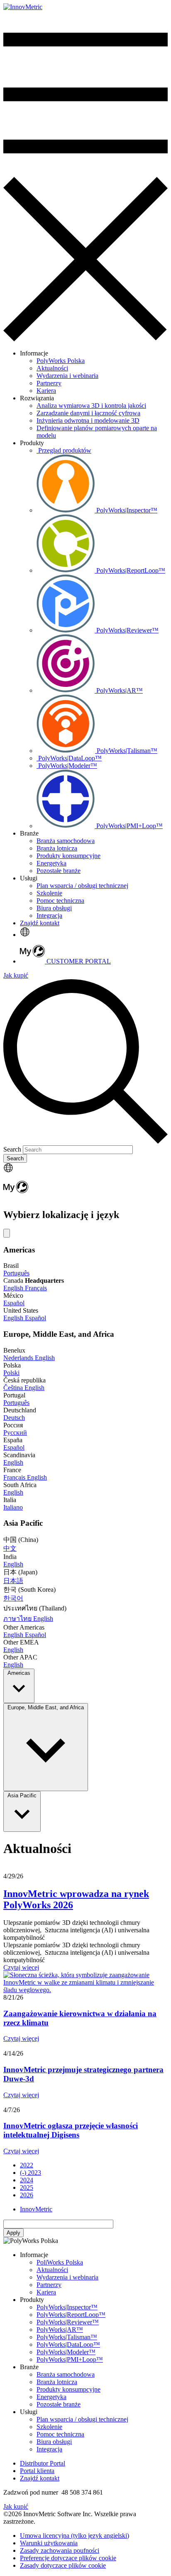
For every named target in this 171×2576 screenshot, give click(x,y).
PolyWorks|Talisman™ (67, 2337)
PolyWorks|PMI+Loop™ (70, 2359)
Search (12, 1149)
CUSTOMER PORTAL (78, 961)
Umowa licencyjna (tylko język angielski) (75, 2536)
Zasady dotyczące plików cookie (63, 2565)
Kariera (46, 2292)
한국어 (13, 1598)
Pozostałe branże (59, 2404)
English (14, 1288)
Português (16, 1273)
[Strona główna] (23, 7)
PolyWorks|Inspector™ (67, 2307)
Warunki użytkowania (49, 2543)
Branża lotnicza (57, 2382)
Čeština (14, 1388)
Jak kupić (16, 975)
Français (36, 1288)
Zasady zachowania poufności (60, 2550)
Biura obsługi (54, 2442)
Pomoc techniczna (60, 2434)
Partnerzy (49, 2285)
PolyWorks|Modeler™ (66, 2352)
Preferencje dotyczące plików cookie (68, 2558)
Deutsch (14, 1418)
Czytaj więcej (21, 1967)
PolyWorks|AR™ (60, 2330)
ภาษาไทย (18, 1619)
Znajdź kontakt (40, 923)
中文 (10, 1548)
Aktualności (52, 2270)
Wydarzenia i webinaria (67, 2277)
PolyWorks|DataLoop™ (68, 2344)
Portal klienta (37, 2471)
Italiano (13, 1507)
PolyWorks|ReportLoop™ (71, 2315)
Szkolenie (49, 2427)
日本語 (13, 1581)
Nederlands (19, 1358)
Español (14, 1303)
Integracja (49, 2449)
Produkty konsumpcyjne (68, 2389)
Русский (15, 1433)
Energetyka (51, 2397)
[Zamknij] (7, 1233)
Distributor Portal (43, 2463)
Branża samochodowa (66, 2374)
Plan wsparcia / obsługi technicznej (82, 2419)
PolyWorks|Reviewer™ (68, 2322)
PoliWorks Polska (60, 2262)
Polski (11, 1373)
